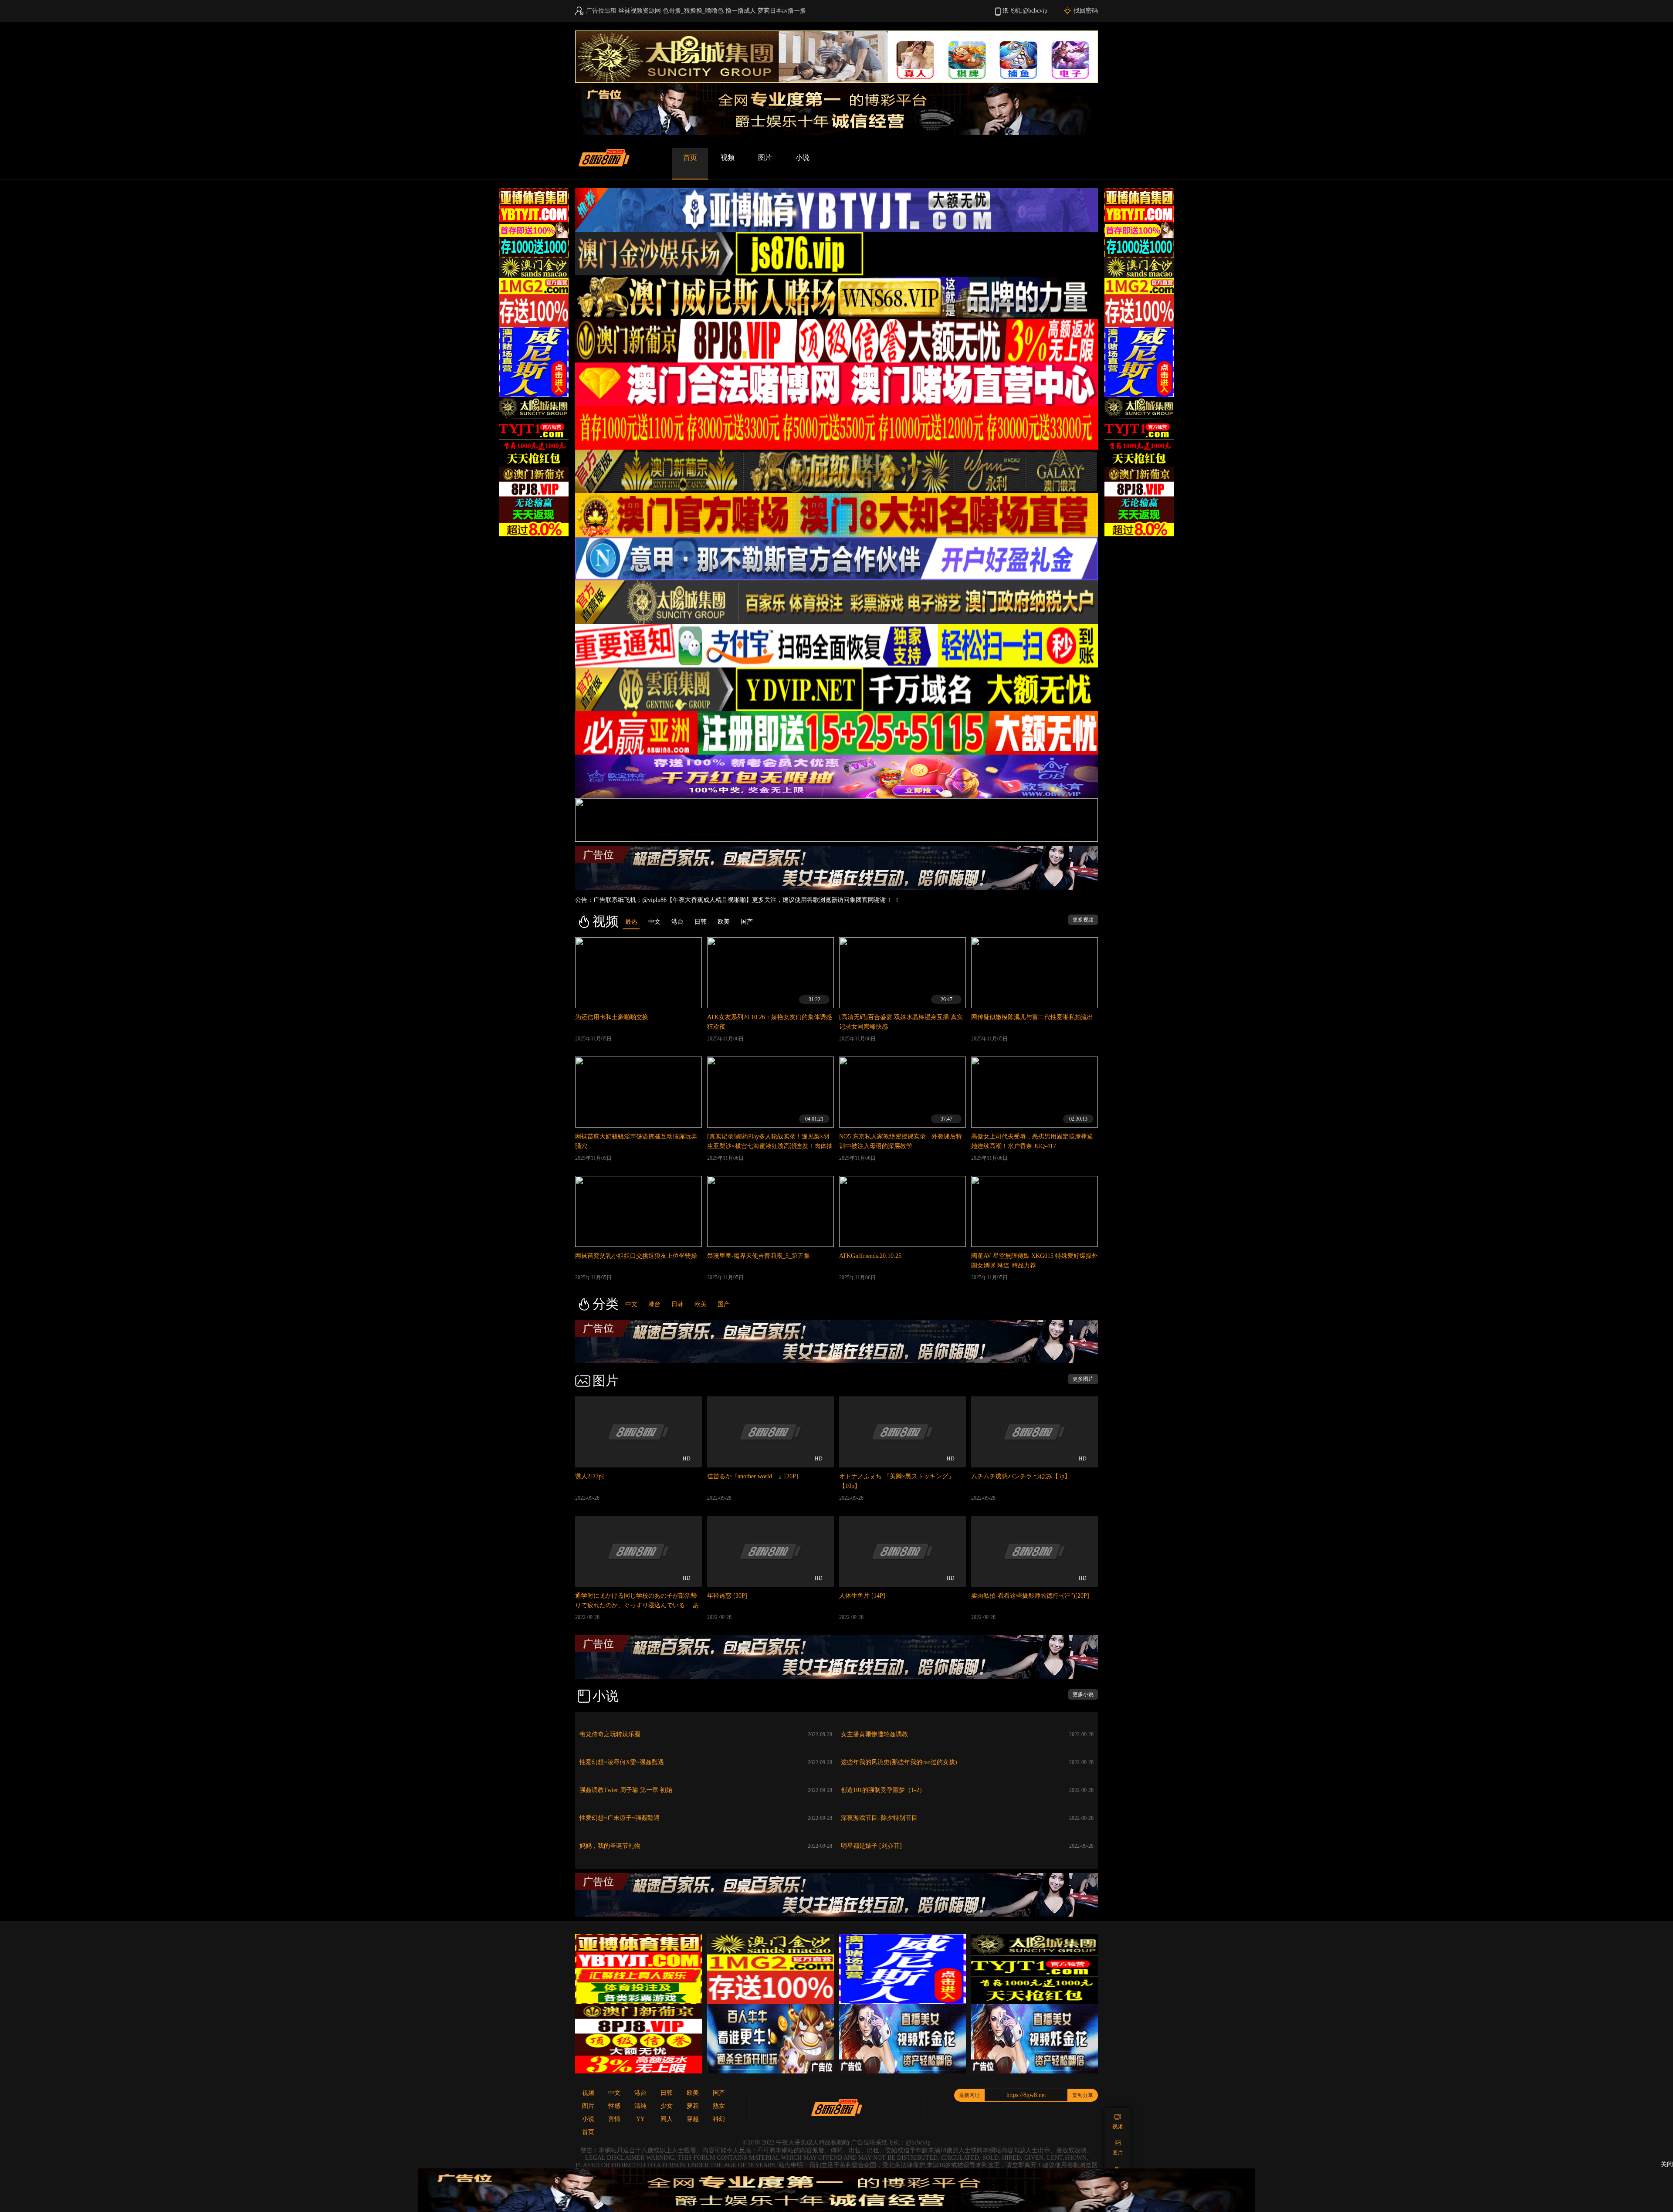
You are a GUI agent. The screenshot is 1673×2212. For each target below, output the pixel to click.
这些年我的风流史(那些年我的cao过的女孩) (899, 1762)
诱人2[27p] (589, 1476)
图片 (765, 158)
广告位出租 (601, 11)
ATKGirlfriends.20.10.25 (870, 1256)
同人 (667, 2119)
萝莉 (693, 2106)
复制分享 (1083, 2095)
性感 (614, 2106)
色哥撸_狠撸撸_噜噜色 (693, 11)
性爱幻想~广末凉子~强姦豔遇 (620, 1818)
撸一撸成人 (741, 11)
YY (640, 2119)
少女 (667, 2106)
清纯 (640, 2106)
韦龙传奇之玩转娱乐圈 (610, 1734)
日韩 (677, 1304)
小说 (803, 158)
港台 (654, 1304)
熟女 (719, 2106)
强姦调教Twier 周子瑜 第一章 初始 (626, 1790)
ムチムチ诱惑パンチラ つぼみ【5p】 (1021, 1476)
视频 (728, 158)
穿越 (693, 2119)
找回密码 (1086, 11)
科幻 (719, 2119)
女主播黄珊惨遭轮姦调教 (874, 1734)
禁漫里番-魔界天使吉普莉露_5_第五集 (759, 1256)
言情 (614, 2119)
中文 (631, 1304)
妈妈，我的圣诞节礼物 (610, 1846)
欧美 (701, 1304)
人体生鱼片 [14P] (862, 1596)
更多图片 (1083, 1379)
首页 (690, 158)
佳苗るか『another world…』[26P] (753, 1476)
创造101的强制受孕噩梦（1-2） (883, 1790)
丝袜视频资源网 (640, 11)
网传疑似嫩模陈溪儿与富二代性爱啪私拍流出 (1032, 1017)
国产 (724, 1304)
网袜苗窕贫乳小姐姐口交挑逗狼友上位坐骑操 (636, 1256)
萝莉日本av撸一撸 (782, 11)
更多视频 (1083, 920)
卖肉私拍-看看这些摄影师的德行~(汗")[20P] (1030, 1596)
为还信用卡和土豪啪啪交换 (612, 1017)
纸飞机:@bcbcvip (1025, 11)
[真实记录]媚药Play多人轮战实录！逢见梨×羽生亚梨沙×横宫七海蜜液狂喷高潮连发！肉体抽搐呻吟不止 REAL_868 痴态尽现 (770, 1146)
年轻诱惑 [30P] (727, 1596)
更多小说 (1083, 1694)
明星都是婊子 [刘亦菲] (871, 1846)
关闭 (1667, 2164)
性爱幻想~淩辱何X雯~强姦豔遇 (622, 1762)
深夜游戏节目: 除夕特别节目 (879, 1818)
